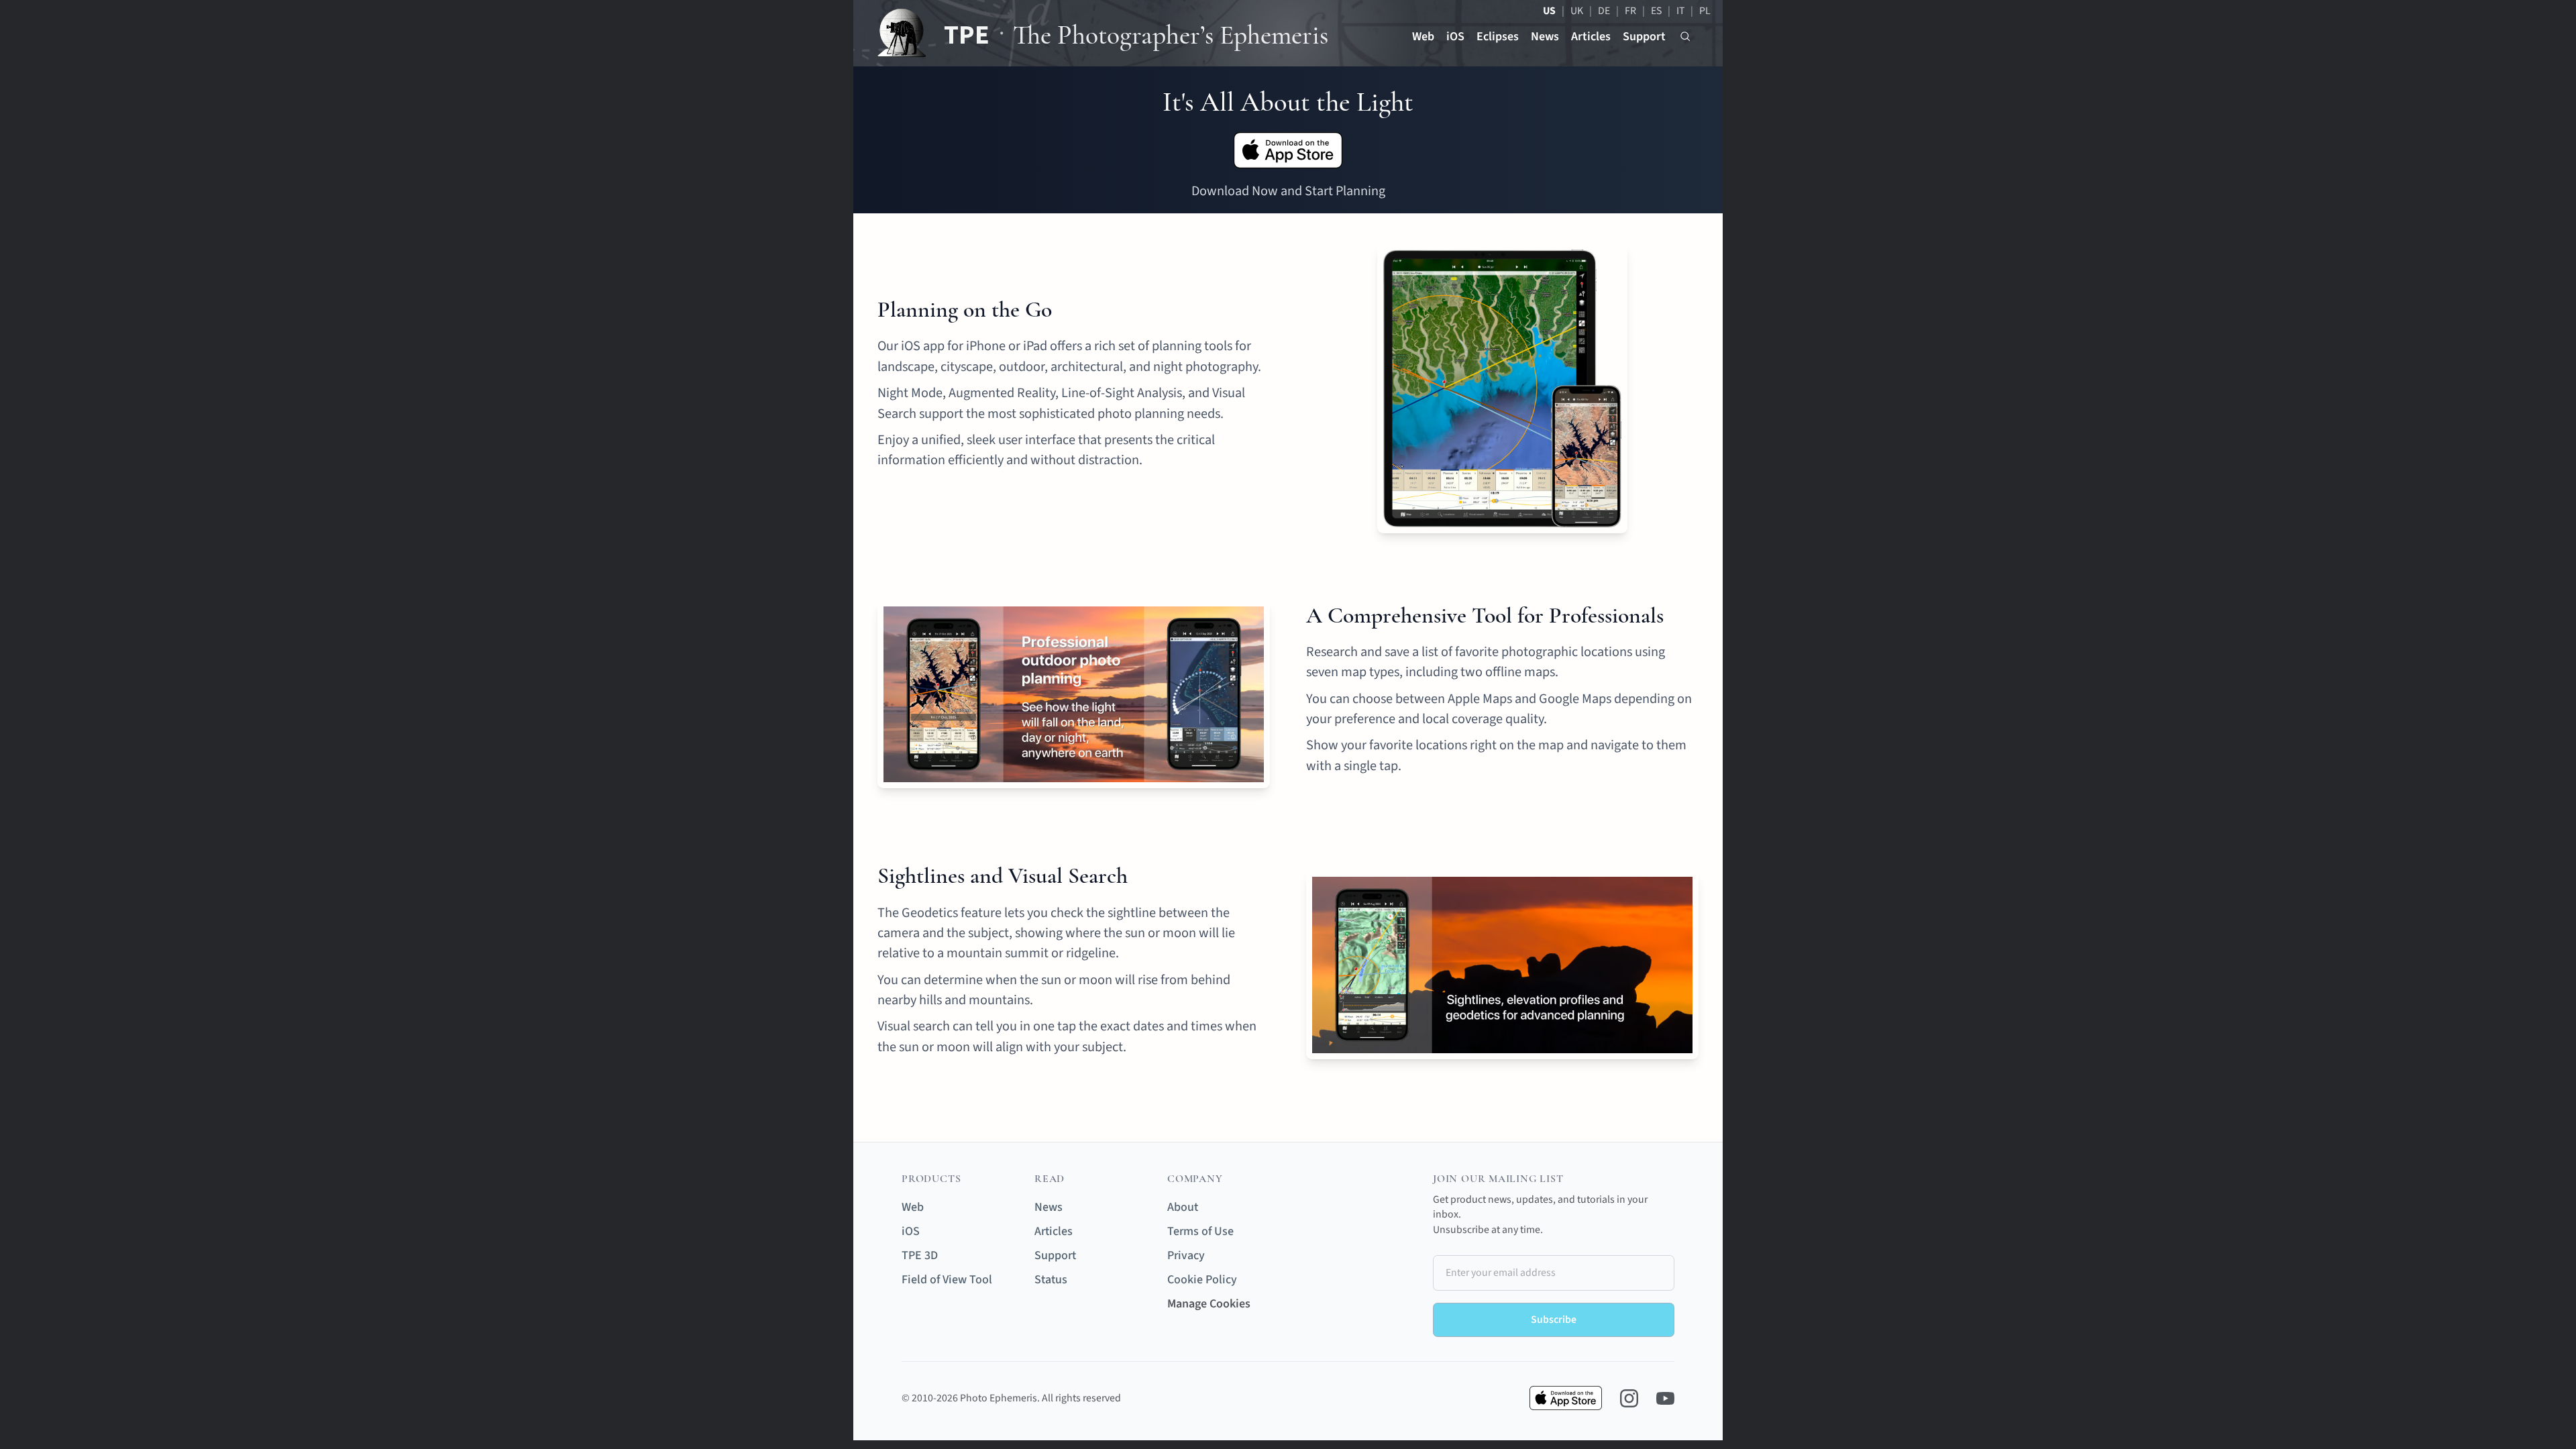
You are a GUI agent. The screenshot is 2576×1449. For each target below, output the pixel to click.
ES (1656, 11)
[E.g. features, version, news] (1685, 37)
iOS (1455, 37)
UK (1577, 11)
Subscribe (1554, 1320)
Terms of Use (1200, 1231)
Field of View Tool (947, 1280)
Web (1423, 37)
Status (1051, 1280)
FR (1630, 11)
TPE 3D (920, 1255)
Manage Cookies (1209, 1304)
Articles (1591, 37)
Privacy (1186, 1255)
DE (1604, 11)
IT (1680, 11)
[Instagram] (1629, 1398)
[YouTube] (1665, 1398)
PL (1705, 11)
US (1549, 11)
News (1545, 37)
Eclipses (1498, 37)
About (1183, 1207)
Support (1644, 37)
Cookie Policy (1202, 1280)
